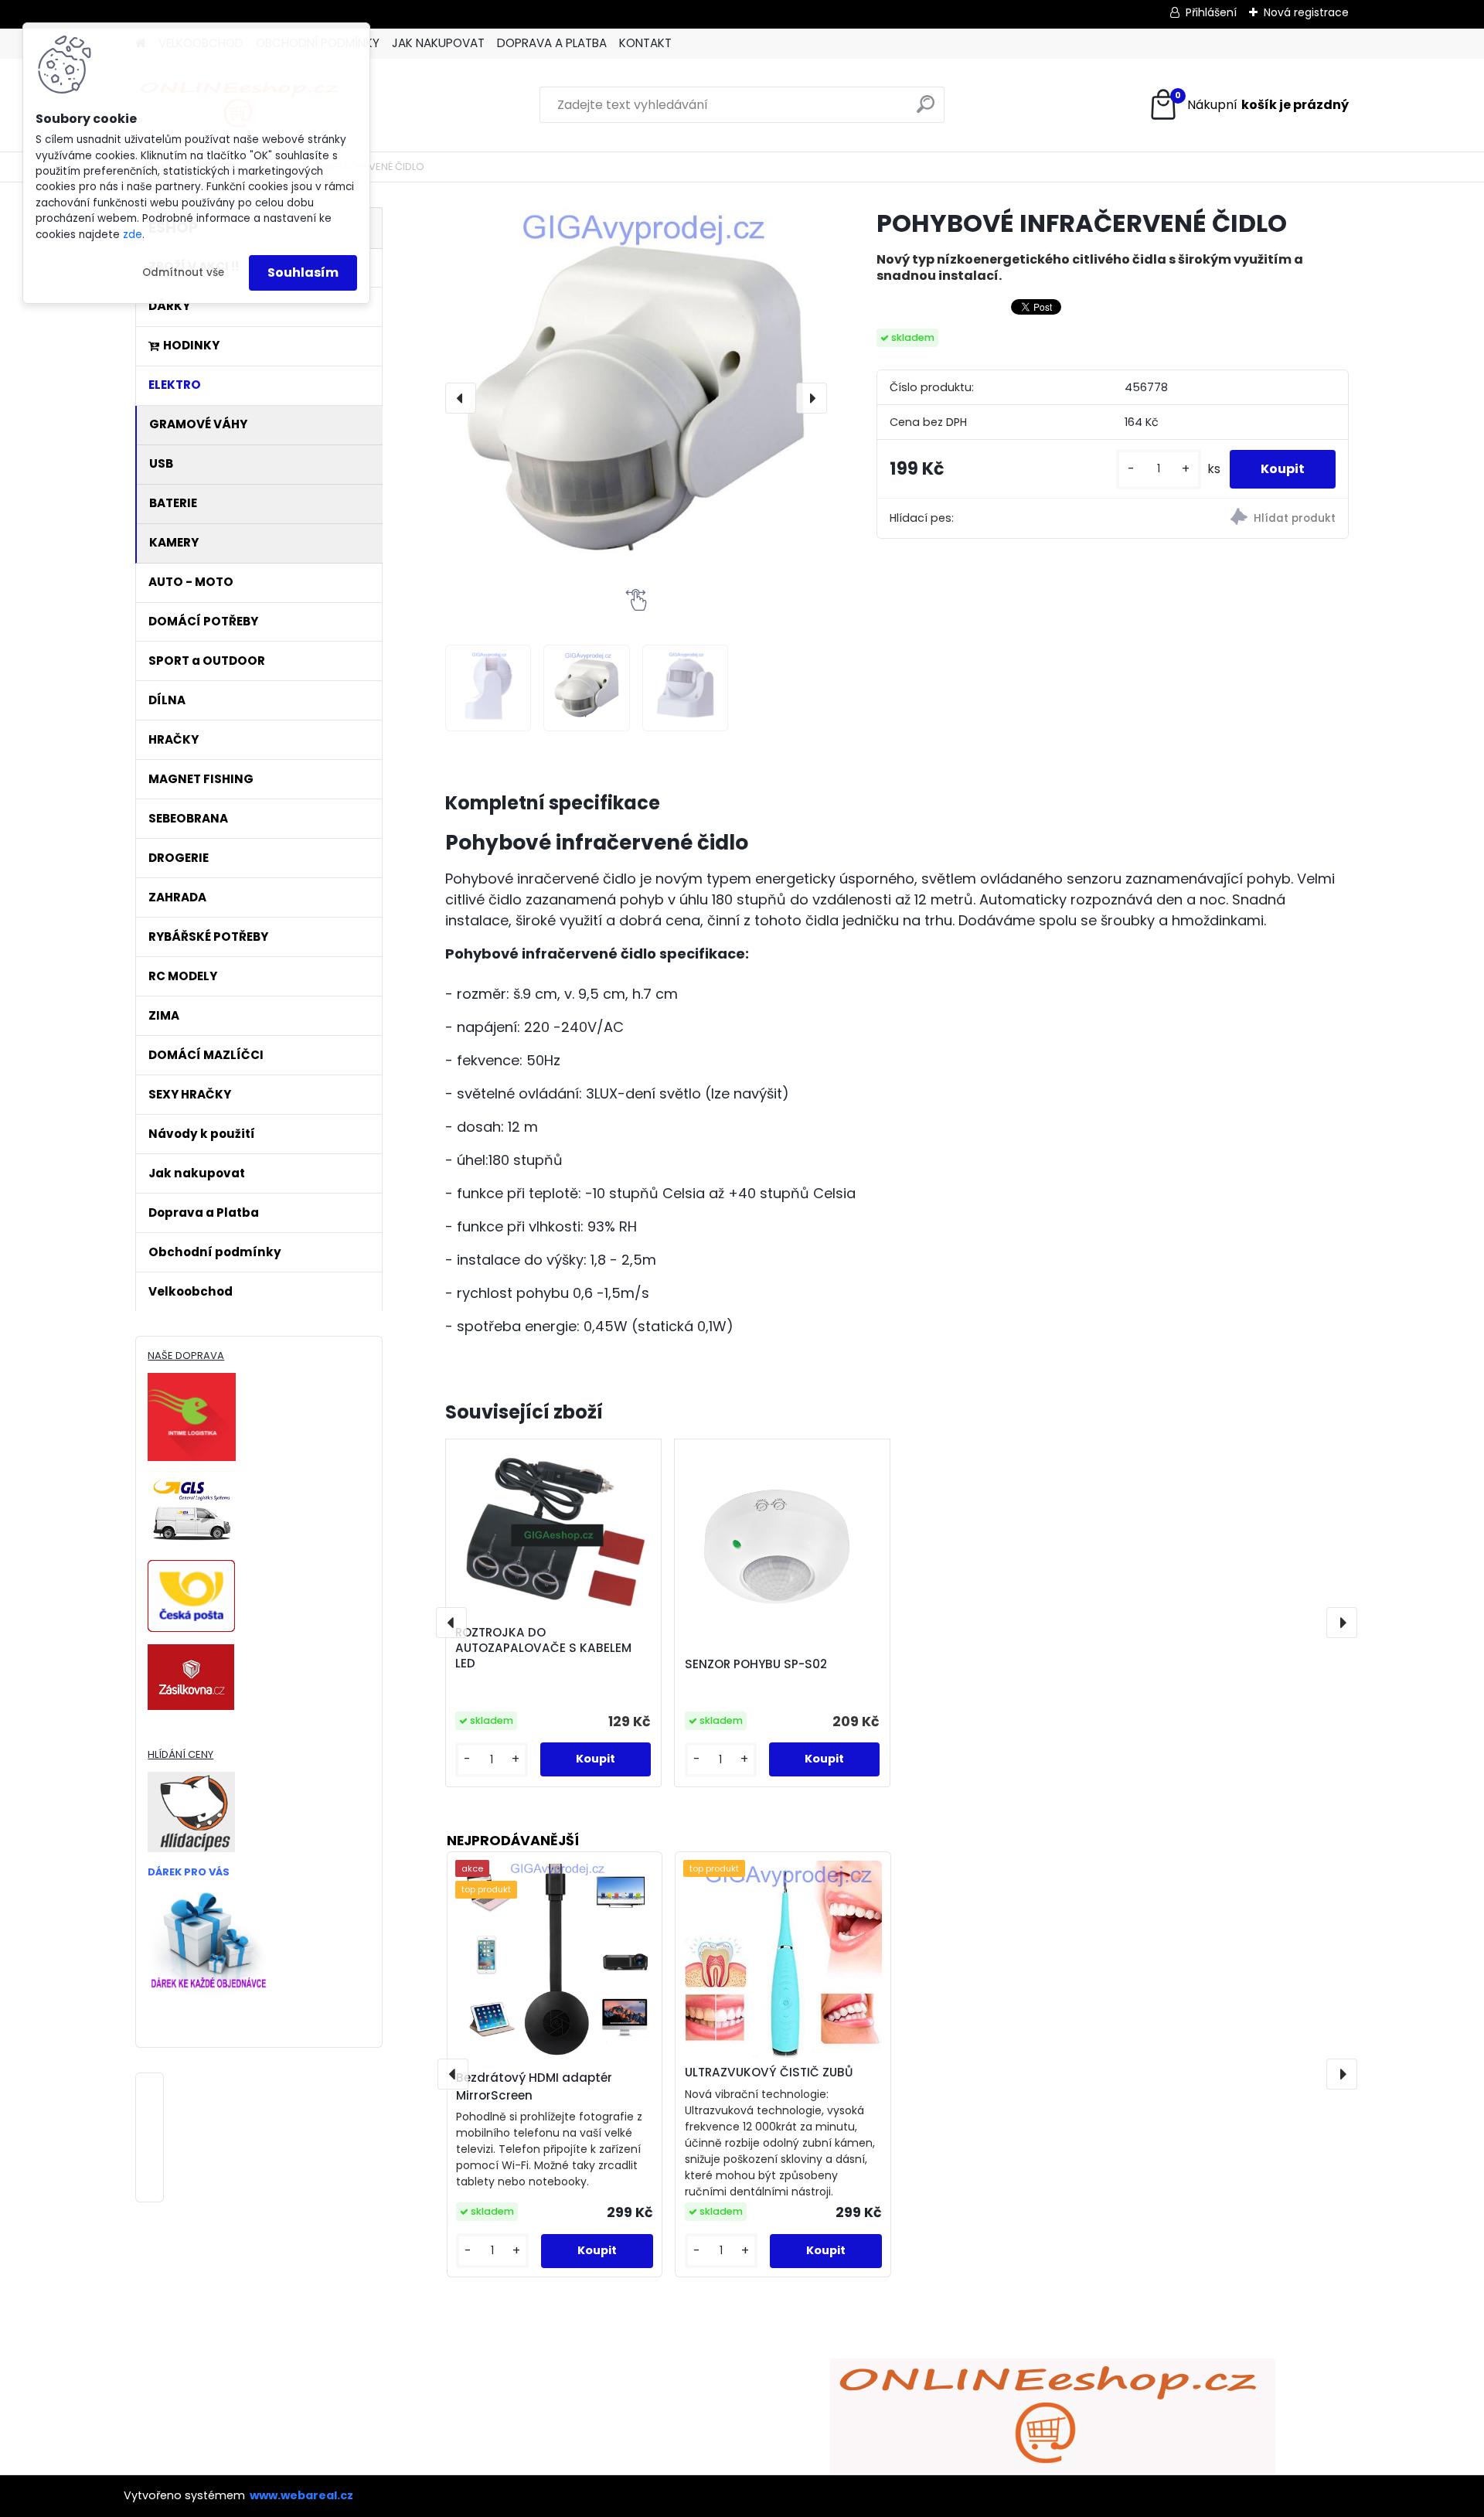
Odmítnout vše (183, 272)
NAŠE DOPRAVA (186, 1356)
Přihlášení (1211, 12)
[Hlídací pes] (1230, 519)
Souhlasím (303, 272)
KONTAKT (645, 43)
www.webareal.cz (301, 2495)
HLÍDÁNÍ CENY (180, 1754)
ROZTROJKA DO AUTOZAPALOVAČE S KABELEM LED (543, 1648)
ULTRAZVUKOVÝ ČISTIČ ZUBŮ (769, 2072)
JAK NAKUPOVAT (438, 43)
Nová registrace (1306, 12)
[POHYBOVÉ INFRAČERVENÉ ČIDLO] (636, 398)
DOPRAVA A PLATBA (552, 43)
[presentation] (461, 398)
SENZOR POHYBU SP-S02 (756, 1664)
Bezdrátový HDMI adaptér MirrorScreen (534, 2086)
